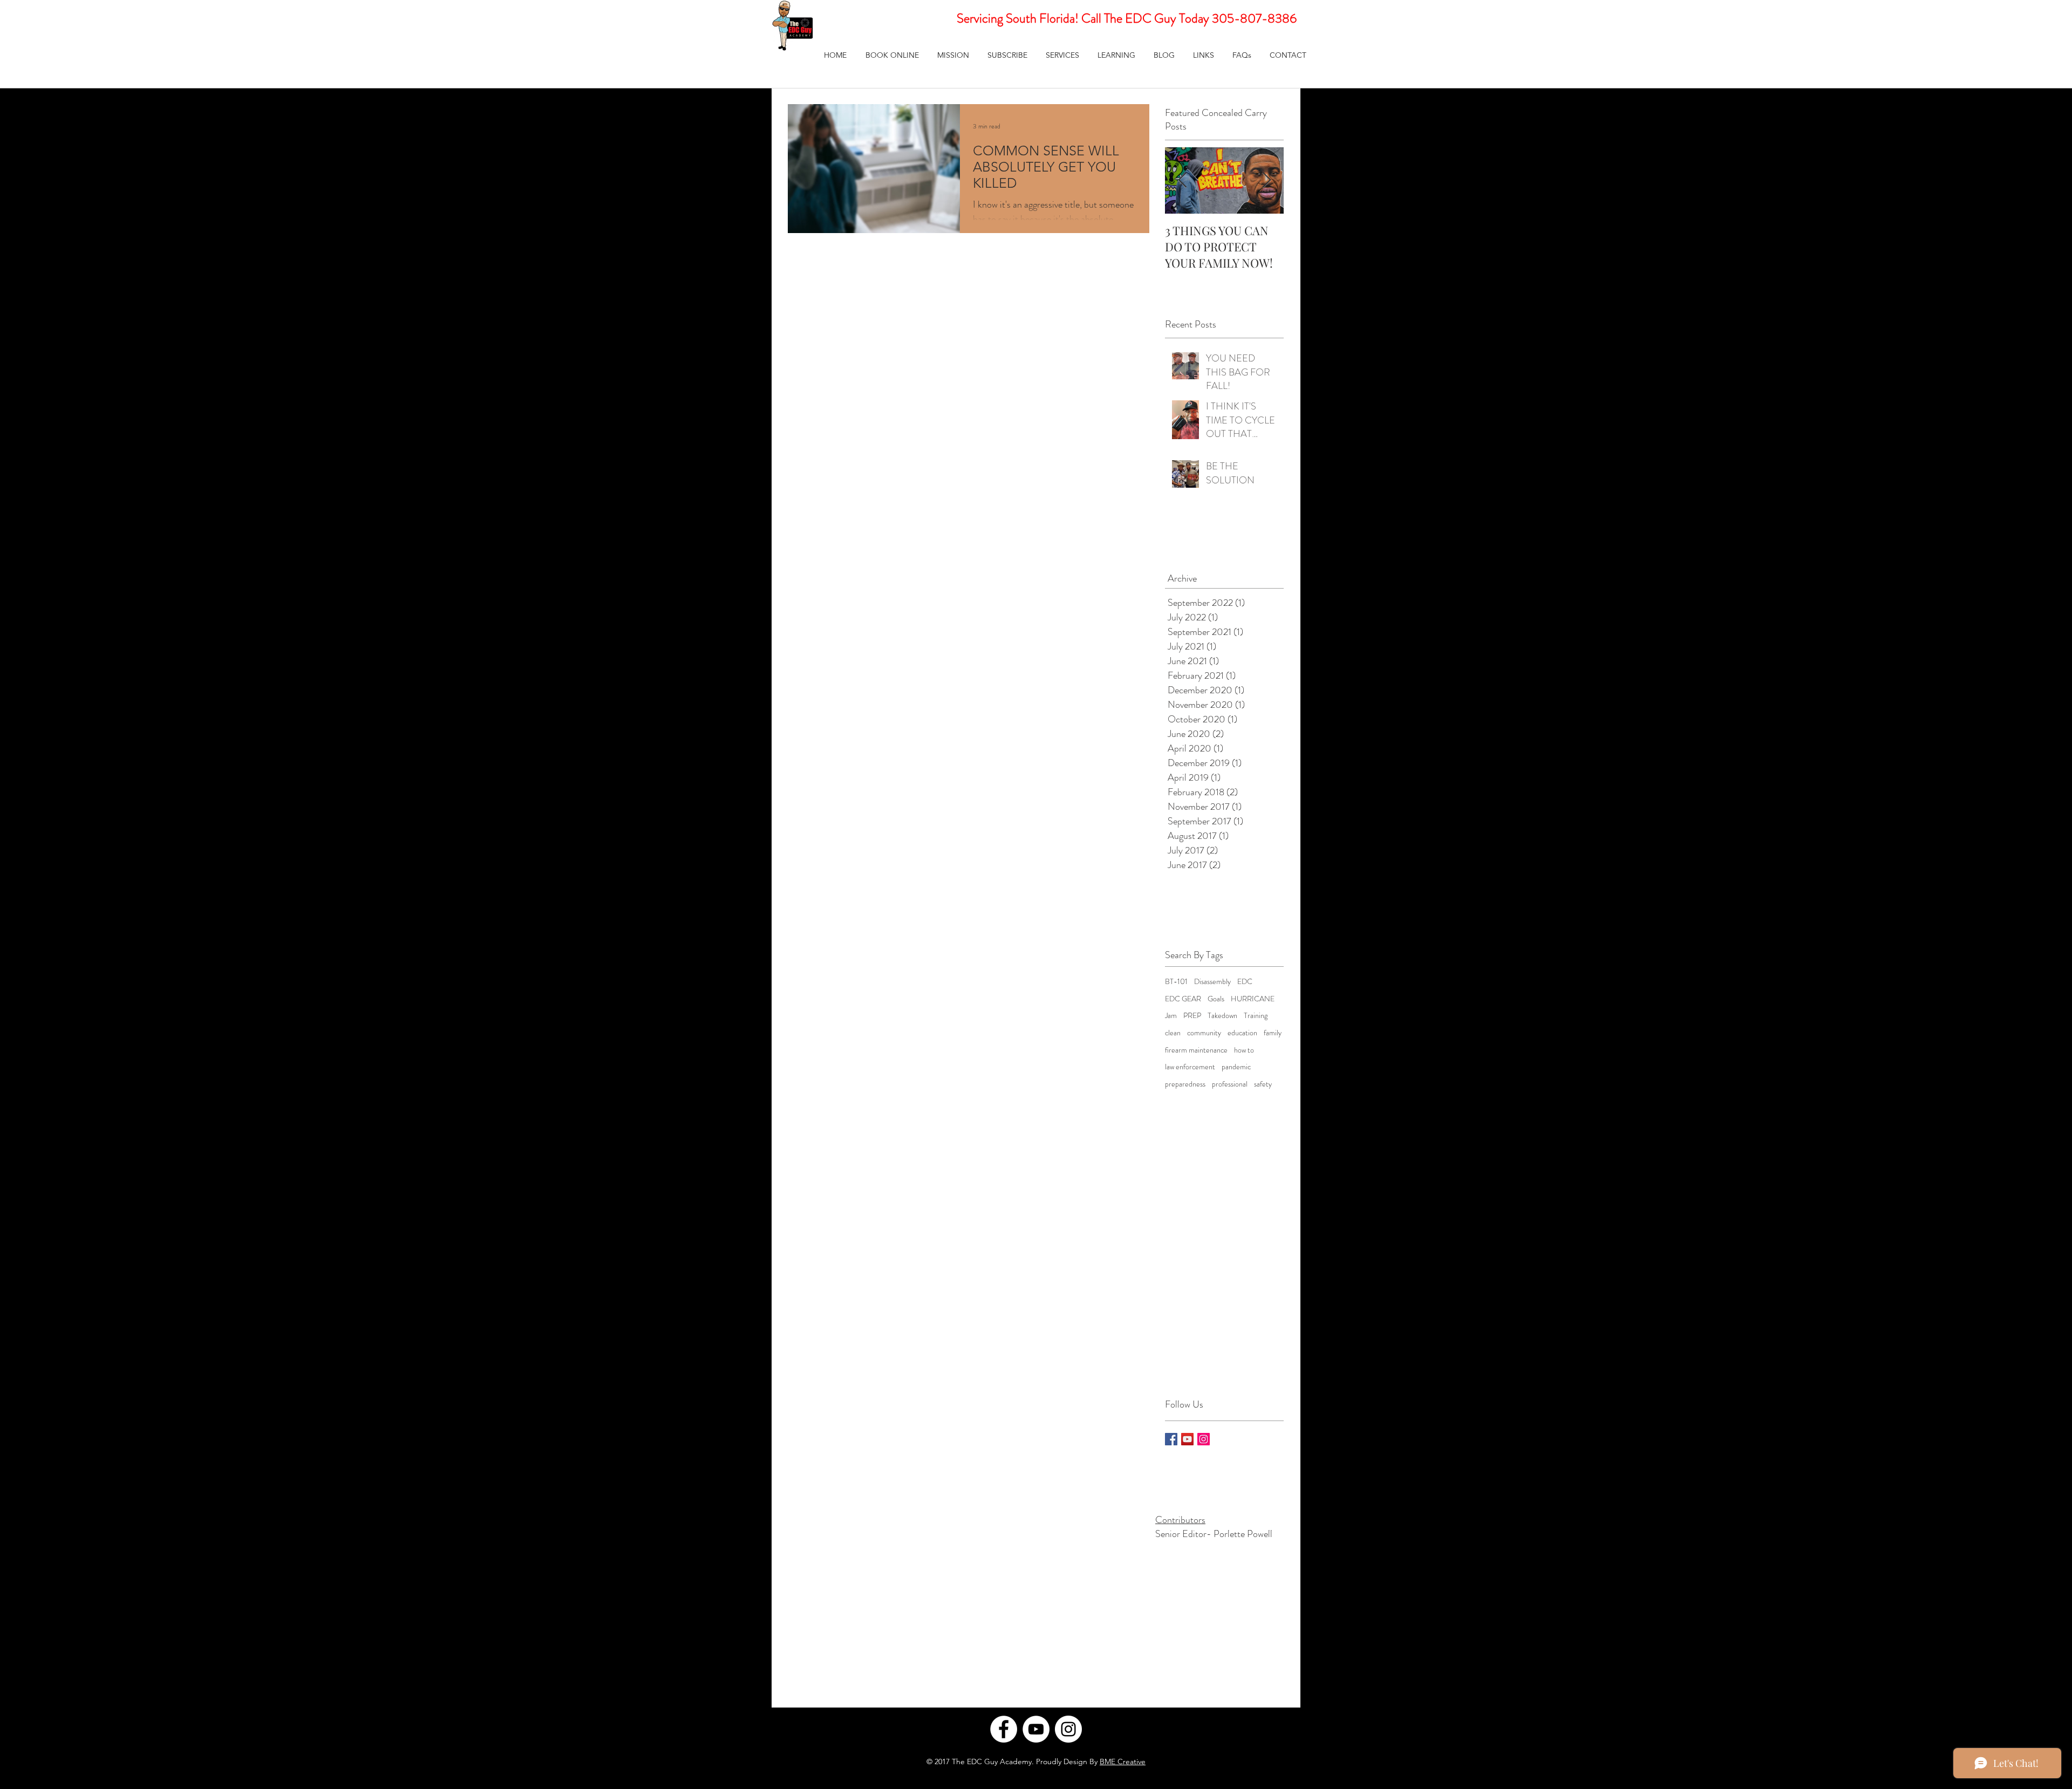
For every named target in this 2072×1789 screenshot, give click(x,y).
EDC (1245, 982)
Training (1256, 1016)
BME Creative (1123, 1761)
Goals (1216, 999)
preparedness (1185, 1084)
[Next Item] (1266, 181)
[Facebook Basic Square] (1171, 1439)
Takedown (1222, 1016)
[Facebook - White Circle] (1004, 1729)
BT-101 (1176, 982)
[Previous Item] (1182, 181)
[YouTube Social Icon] (1187, 1439)
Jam (1171, 1016)
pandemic (1236, 1067)
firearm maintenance (1196, 1050)
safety (1263, 1084)
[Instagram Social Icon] (1204, 1439)
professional (1230, 1084)
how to (1244, 1050)
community (1204, 1033)
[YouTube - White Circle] (1036, 1729)
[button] (1062, 55)
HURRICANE (1253, 999)
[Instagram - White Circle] (1068, 1729)
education (1242, 1033)
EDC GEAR (1183, 999)
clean (1173, 1033)
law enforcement (1190, 1067)
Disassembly (1212, 982)
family (1273, 1033)
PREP (1192, 1016)
